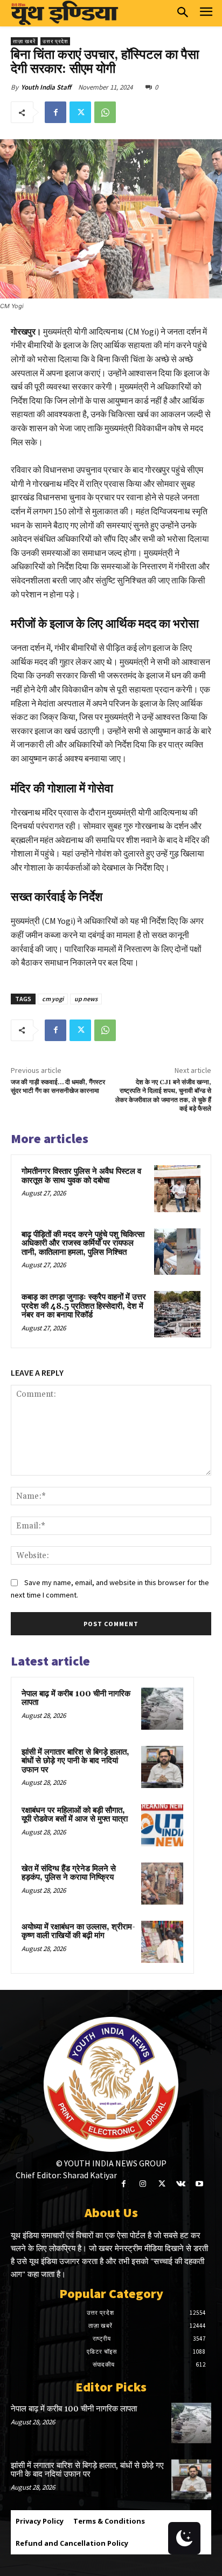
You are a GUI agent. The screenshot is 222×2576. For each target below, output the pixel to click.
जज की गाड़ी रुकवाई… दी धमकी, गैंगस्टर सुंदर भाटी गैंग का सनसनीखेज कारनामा (58, 1087)
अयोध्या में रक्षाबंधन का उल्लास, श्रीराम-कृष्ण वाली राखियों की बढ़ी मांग (78, 1932)
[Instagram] (143, 2184)
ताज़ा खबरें (24, 41)
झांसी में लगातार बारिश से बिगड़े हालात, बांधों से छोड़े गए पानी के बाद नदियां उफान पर (75, 1761)
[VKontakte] (181, 2184)
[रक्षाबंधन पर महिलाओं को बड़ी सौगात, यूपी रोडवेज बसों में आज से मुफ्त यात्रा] (162, 1825)
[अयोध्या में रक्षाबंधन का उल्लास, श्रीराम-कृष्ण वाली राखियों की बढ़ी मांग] (162, 1942)
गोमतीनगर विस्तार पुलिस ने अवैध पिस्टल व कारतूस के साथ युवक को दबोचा (81, 1176)
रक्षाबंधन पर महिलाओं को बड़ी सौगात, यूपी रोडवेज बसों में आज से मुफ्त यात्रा (75, 1815)
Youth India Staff (46, 87)
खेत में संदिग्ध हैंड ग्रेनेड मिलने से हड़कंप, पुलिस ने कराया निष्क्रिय (69, 1873)
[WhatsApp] (105, 112)
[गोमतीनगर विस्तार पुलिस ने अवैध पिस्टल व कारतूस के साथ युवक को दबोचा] (177, 1188)
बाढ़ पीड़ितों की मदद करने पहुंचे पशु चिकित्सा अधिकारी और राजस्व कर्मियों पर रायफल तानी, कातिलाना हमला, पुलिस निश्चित (83, 1243)
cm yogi (53, 999)
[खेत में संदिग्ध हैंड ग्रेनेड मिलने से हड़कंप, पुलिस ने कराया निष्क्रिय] (162, 1884)
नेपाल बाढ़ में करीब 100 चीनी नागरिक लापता (76, 1698)
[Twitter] (80, 112)
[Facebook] (55, 112)
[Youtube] (200, 2184)
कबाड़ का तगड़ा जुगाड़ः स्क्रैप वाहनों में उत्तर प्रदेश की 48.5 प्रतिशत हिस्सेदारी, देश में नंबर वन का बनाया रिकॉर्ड (84, 1306)
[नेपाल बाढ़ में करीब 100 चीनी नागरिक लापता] (162, 1709)
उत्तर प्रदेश (55, 41)
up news (86, 999)
